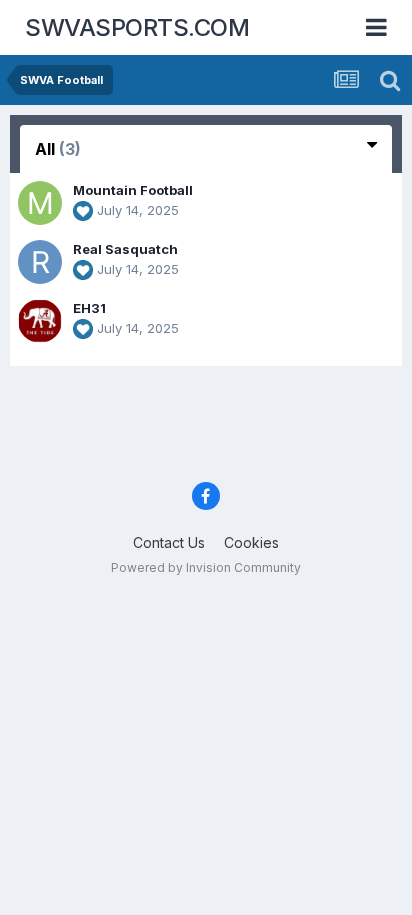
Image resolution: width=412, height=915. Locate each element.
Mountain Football (133, 190)
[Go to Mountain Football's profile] (40, 203)
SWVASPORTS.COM (137, 27)
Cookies (251, 542)
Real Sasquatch (125, 249)
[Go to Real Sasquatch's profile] (40, 262)
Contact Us (169, 542)
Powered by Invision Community (206, 567)
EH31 (89, 308)
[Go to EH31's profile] (40, 321)
